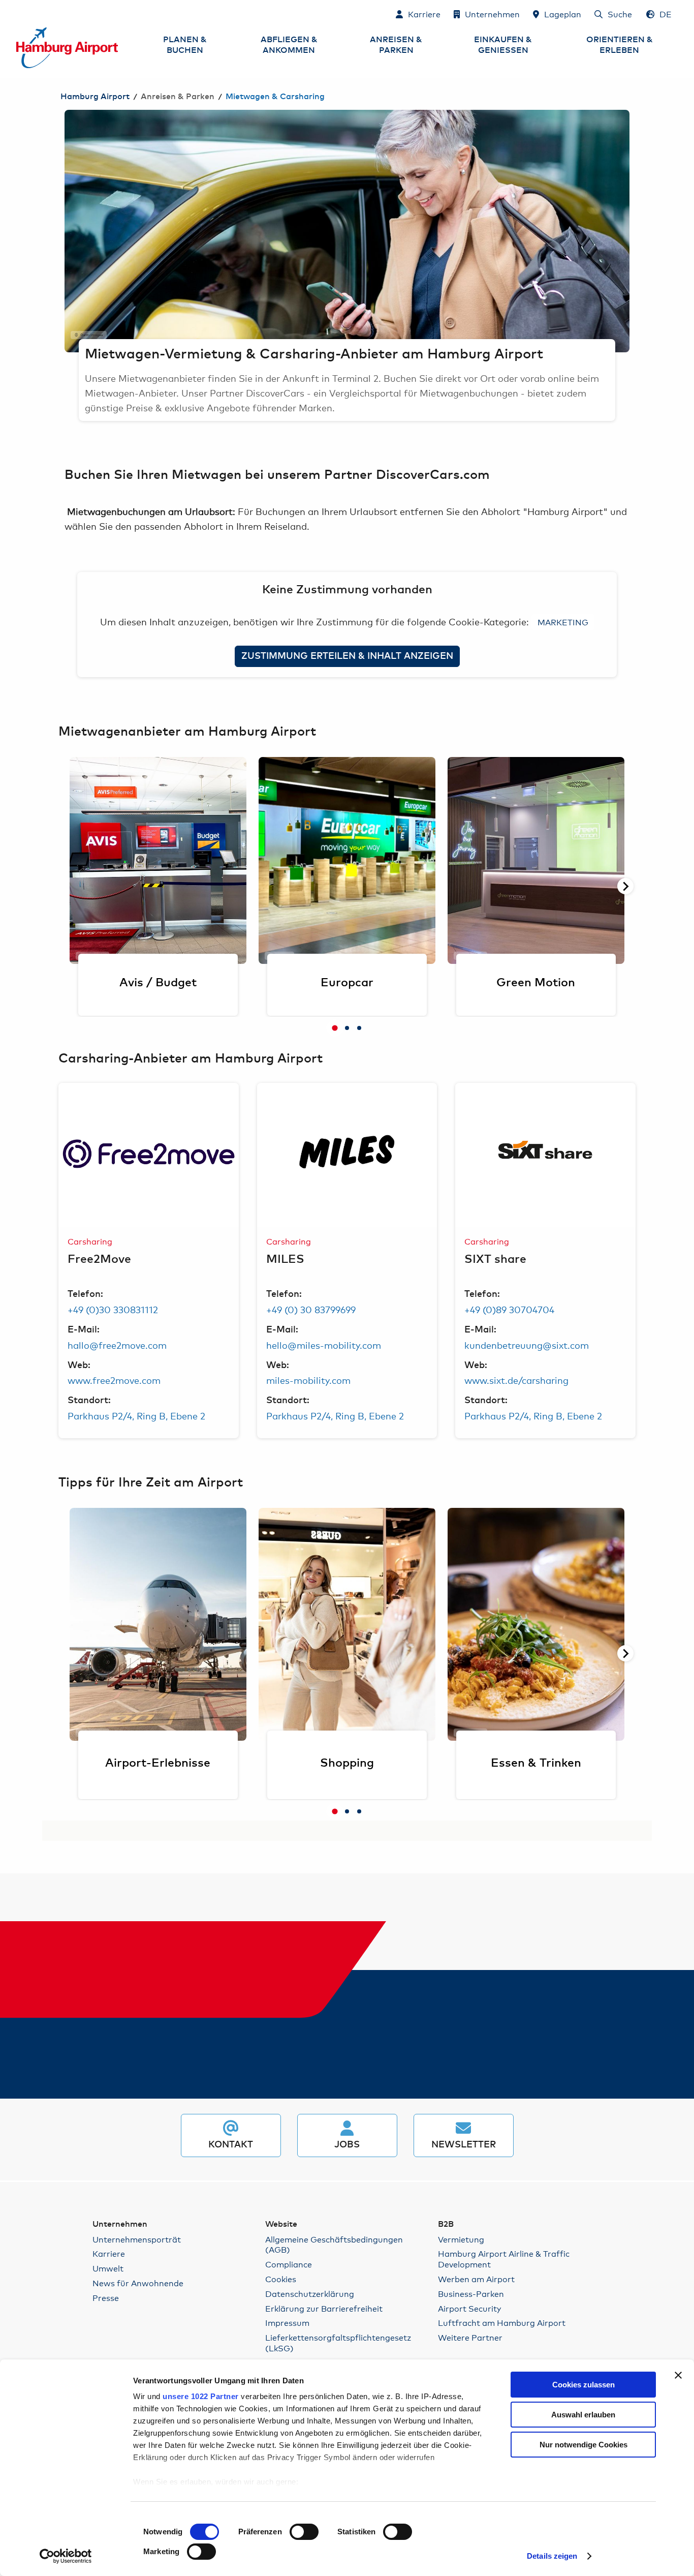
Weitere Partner (470, 2337)
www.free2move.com (114, 1380)
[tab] (335, 1028)
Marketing (563, 622)
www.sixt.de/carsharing (516, 1380)
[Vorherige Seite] (65, 231)
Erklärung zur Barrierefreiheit (324, 2308)
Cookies (281, 2279)
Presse (106, 2298)
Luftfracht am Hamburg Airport (502, 2323)
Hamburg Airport (95, 97)
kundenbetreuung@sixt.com (527, 1345)
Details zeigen (552, 2556)
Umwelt (108, 2268)
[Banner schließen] (678, 2375)
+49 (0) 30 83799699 (311, 1309)
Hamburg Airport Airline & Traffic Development (504, 2259)
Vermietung (461, 2239)
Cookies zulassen (583, 2385)
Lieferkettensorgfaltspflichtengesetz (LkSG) (338, 2343)
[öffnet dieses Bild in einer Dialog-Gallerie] (149, 1155)
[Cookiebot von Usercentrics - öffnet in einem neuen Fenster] (66, 2556)
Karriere (109, 2253)
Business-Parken (471, 2294)
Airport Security (469, 2308)
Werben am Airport (476, 2279)
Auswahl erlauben (583, 2415)
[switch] (304, 2532)
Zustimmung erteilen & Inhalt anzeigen (347, 656)
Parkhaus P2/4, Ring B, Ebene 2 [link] (136, 1415)
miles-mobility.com (308, 1380)
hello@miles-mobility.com (324, 1345)
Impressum (287, 2323)
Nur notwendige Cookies (583, 2445)
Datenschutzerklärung (310, 2294)
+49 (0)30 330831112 (113, 1309)
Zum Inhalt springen (17, 13)
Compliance (289, 2264)
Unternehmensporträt (137, 2239)
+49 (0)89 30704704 (509, 1309)
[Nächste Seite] (629, 231)
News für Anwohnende (138, 2283)
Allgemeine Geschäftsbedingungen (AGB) (334, 2245)
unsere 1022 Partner (201, 2396)
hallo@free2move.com (117, 1345)
